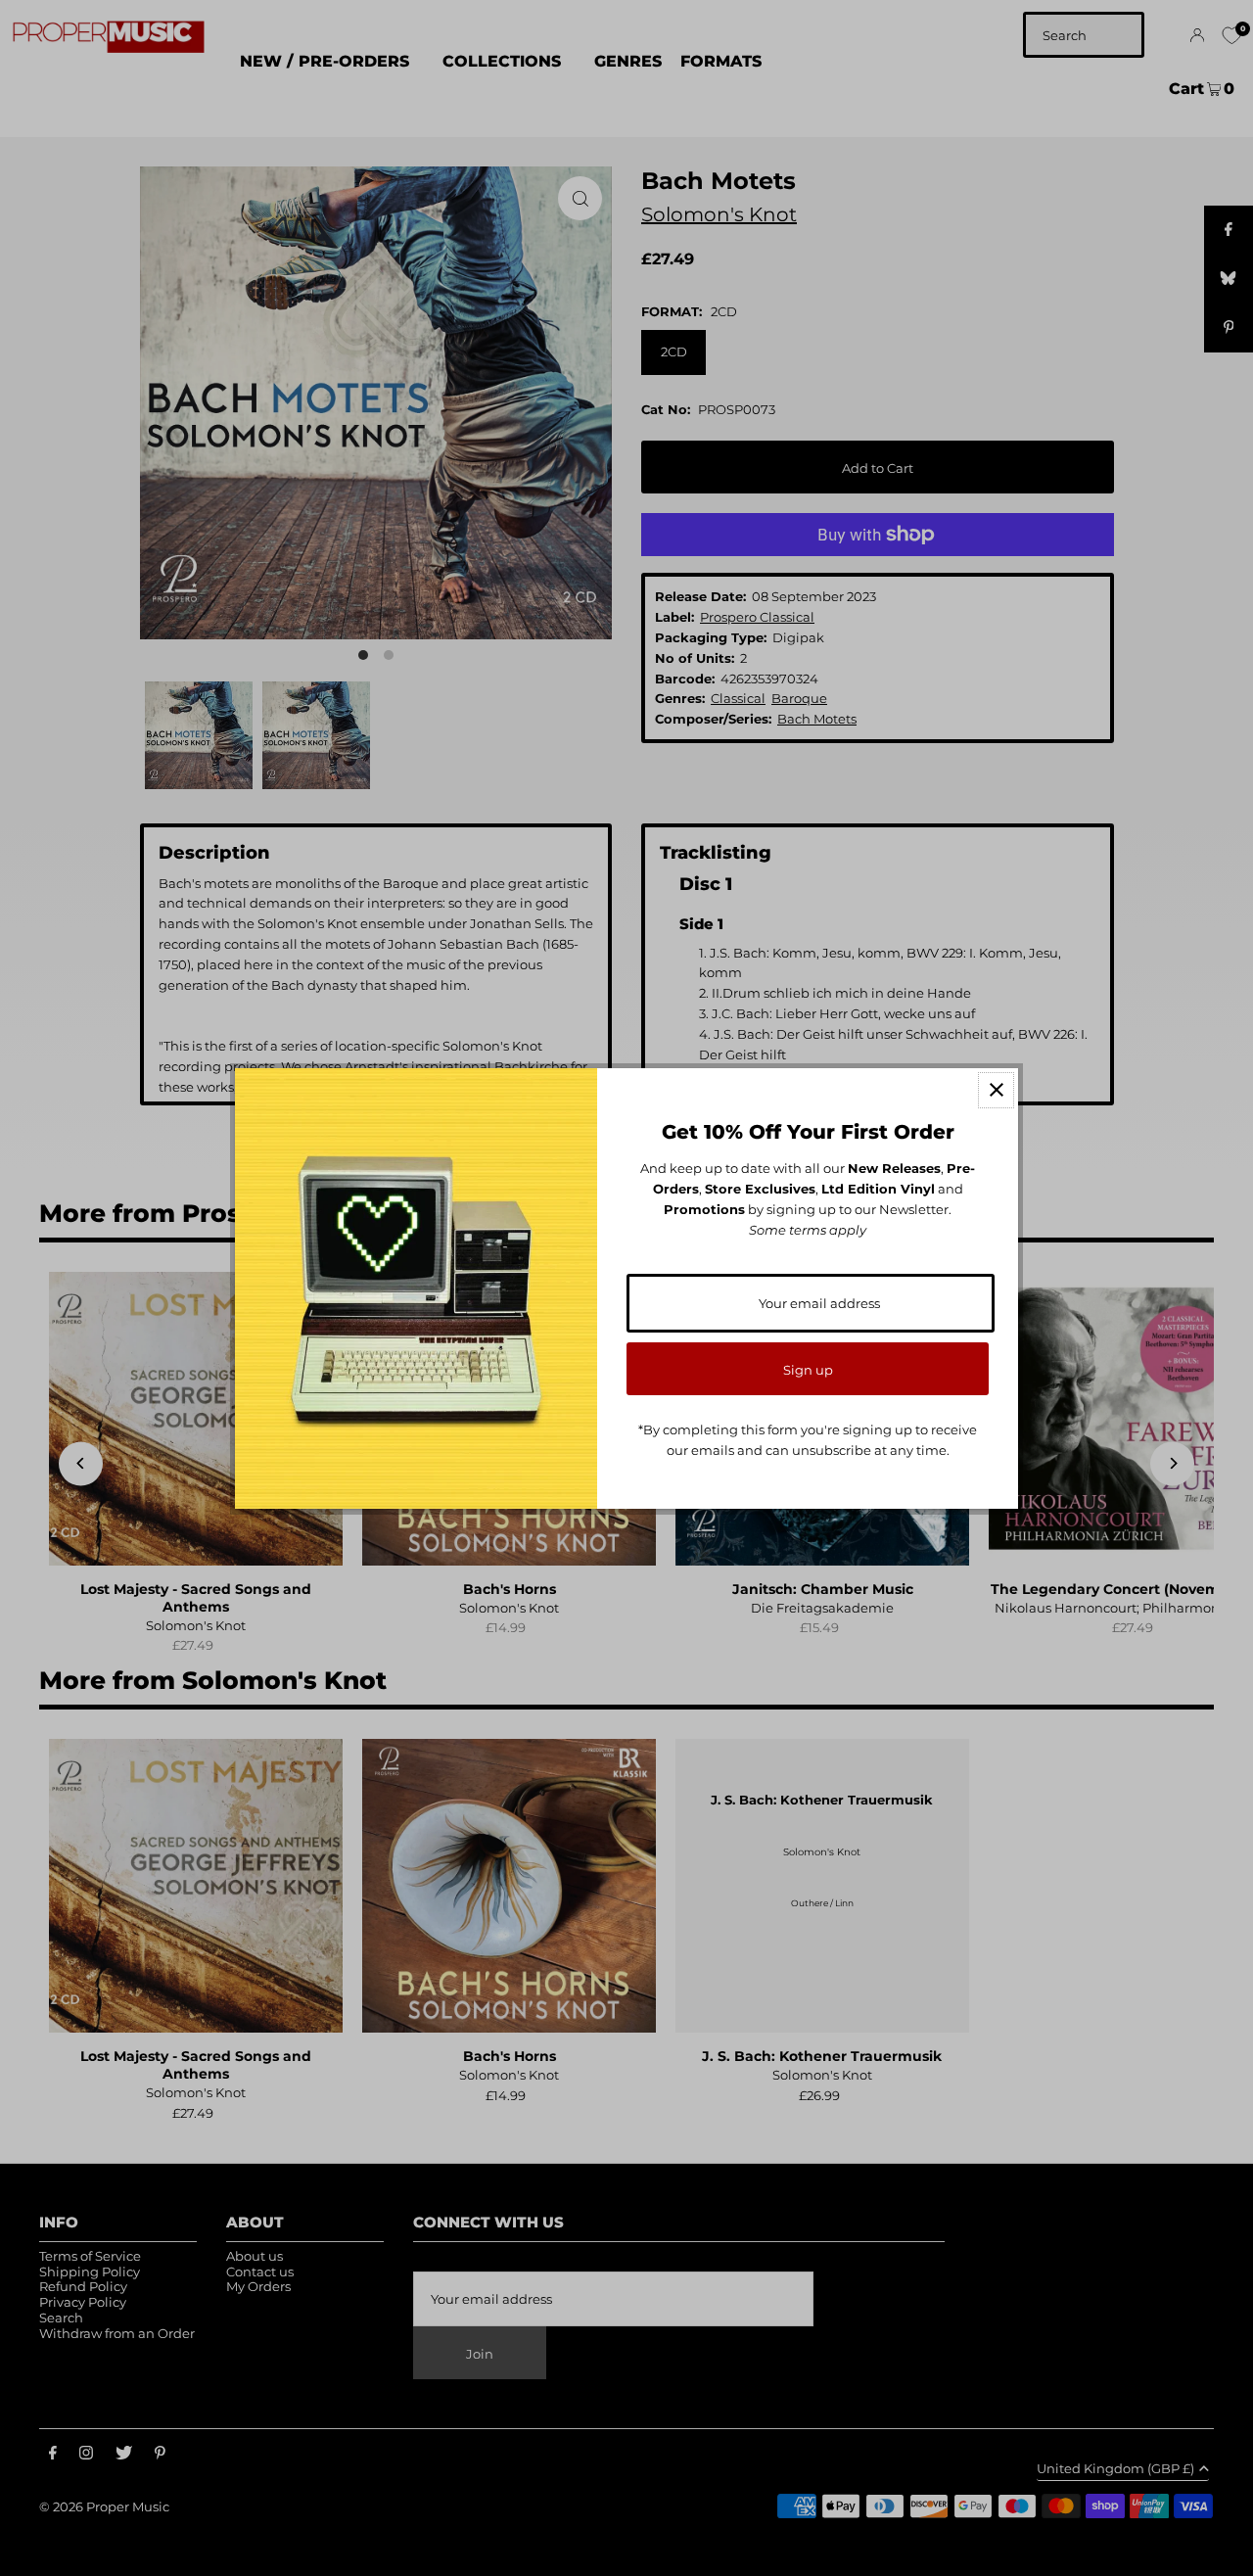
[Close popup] (996, 1090)
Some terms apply (808, 1230)
